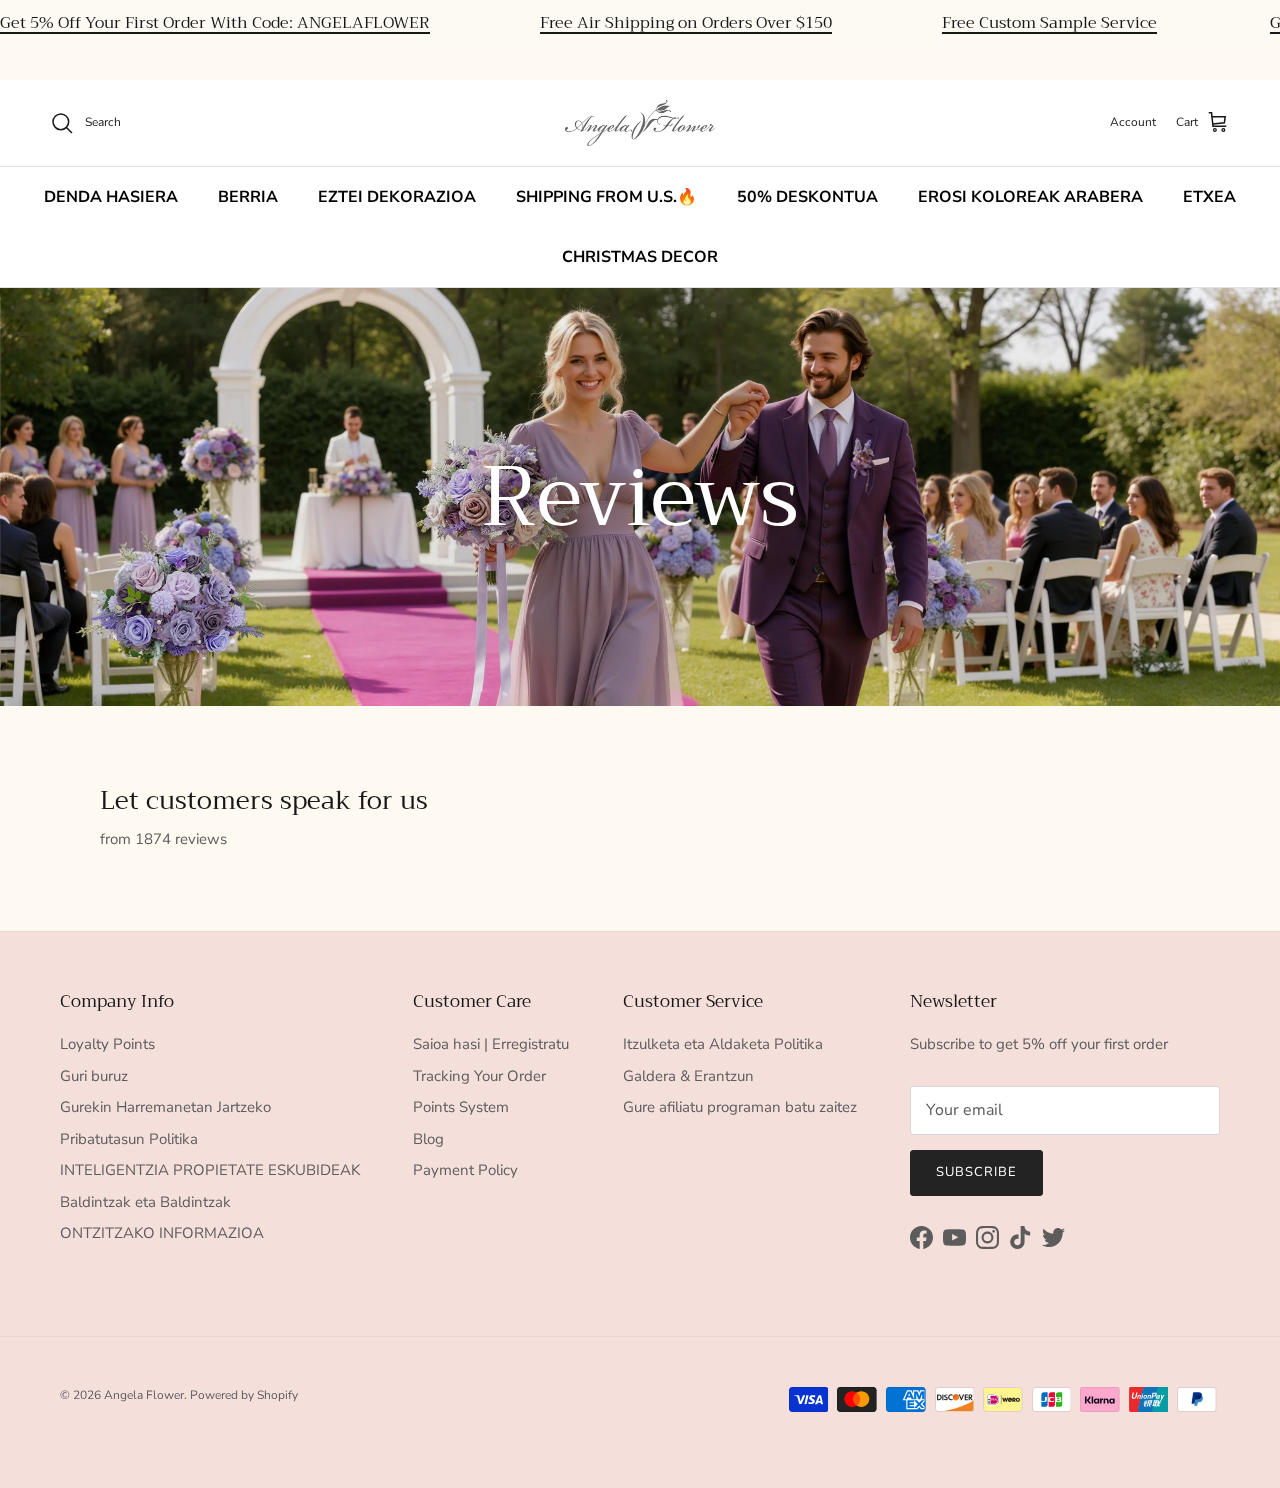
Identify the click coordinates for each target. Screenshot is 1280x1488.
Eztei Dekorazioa (397, 197)
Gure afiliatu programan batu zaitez (740, 1107)
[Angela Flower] (640, 123)
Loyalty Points (107, 1044)
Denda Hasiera (111, 197)
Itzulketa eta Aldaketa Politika (723, 1044)
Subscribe (976, 1172)
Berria (248, 197)
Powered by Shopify (244, 1395)
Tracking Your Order (479, 1076)
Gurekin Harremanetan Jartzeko (165, 1107)
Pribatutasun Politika (129, 1139)
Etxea (1209, 197)
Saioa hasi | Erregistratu (491, 1044)
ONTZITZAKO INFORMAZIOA (162, 1233)
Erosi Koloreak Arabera (1030, 197)
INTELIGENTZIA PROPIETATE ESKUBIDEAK (210, 1170)
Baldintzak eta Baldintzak (145, 1202)
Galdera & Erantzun (688, 1076)
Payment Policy (465, 1170)
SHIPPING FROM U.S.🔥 (606, 197)
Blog (428, 1139)
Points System (461, 1107)
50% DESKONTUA (807, 197)
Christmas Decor (640, 257)
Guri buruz (94, 1076)
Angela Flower (144, 1395)
